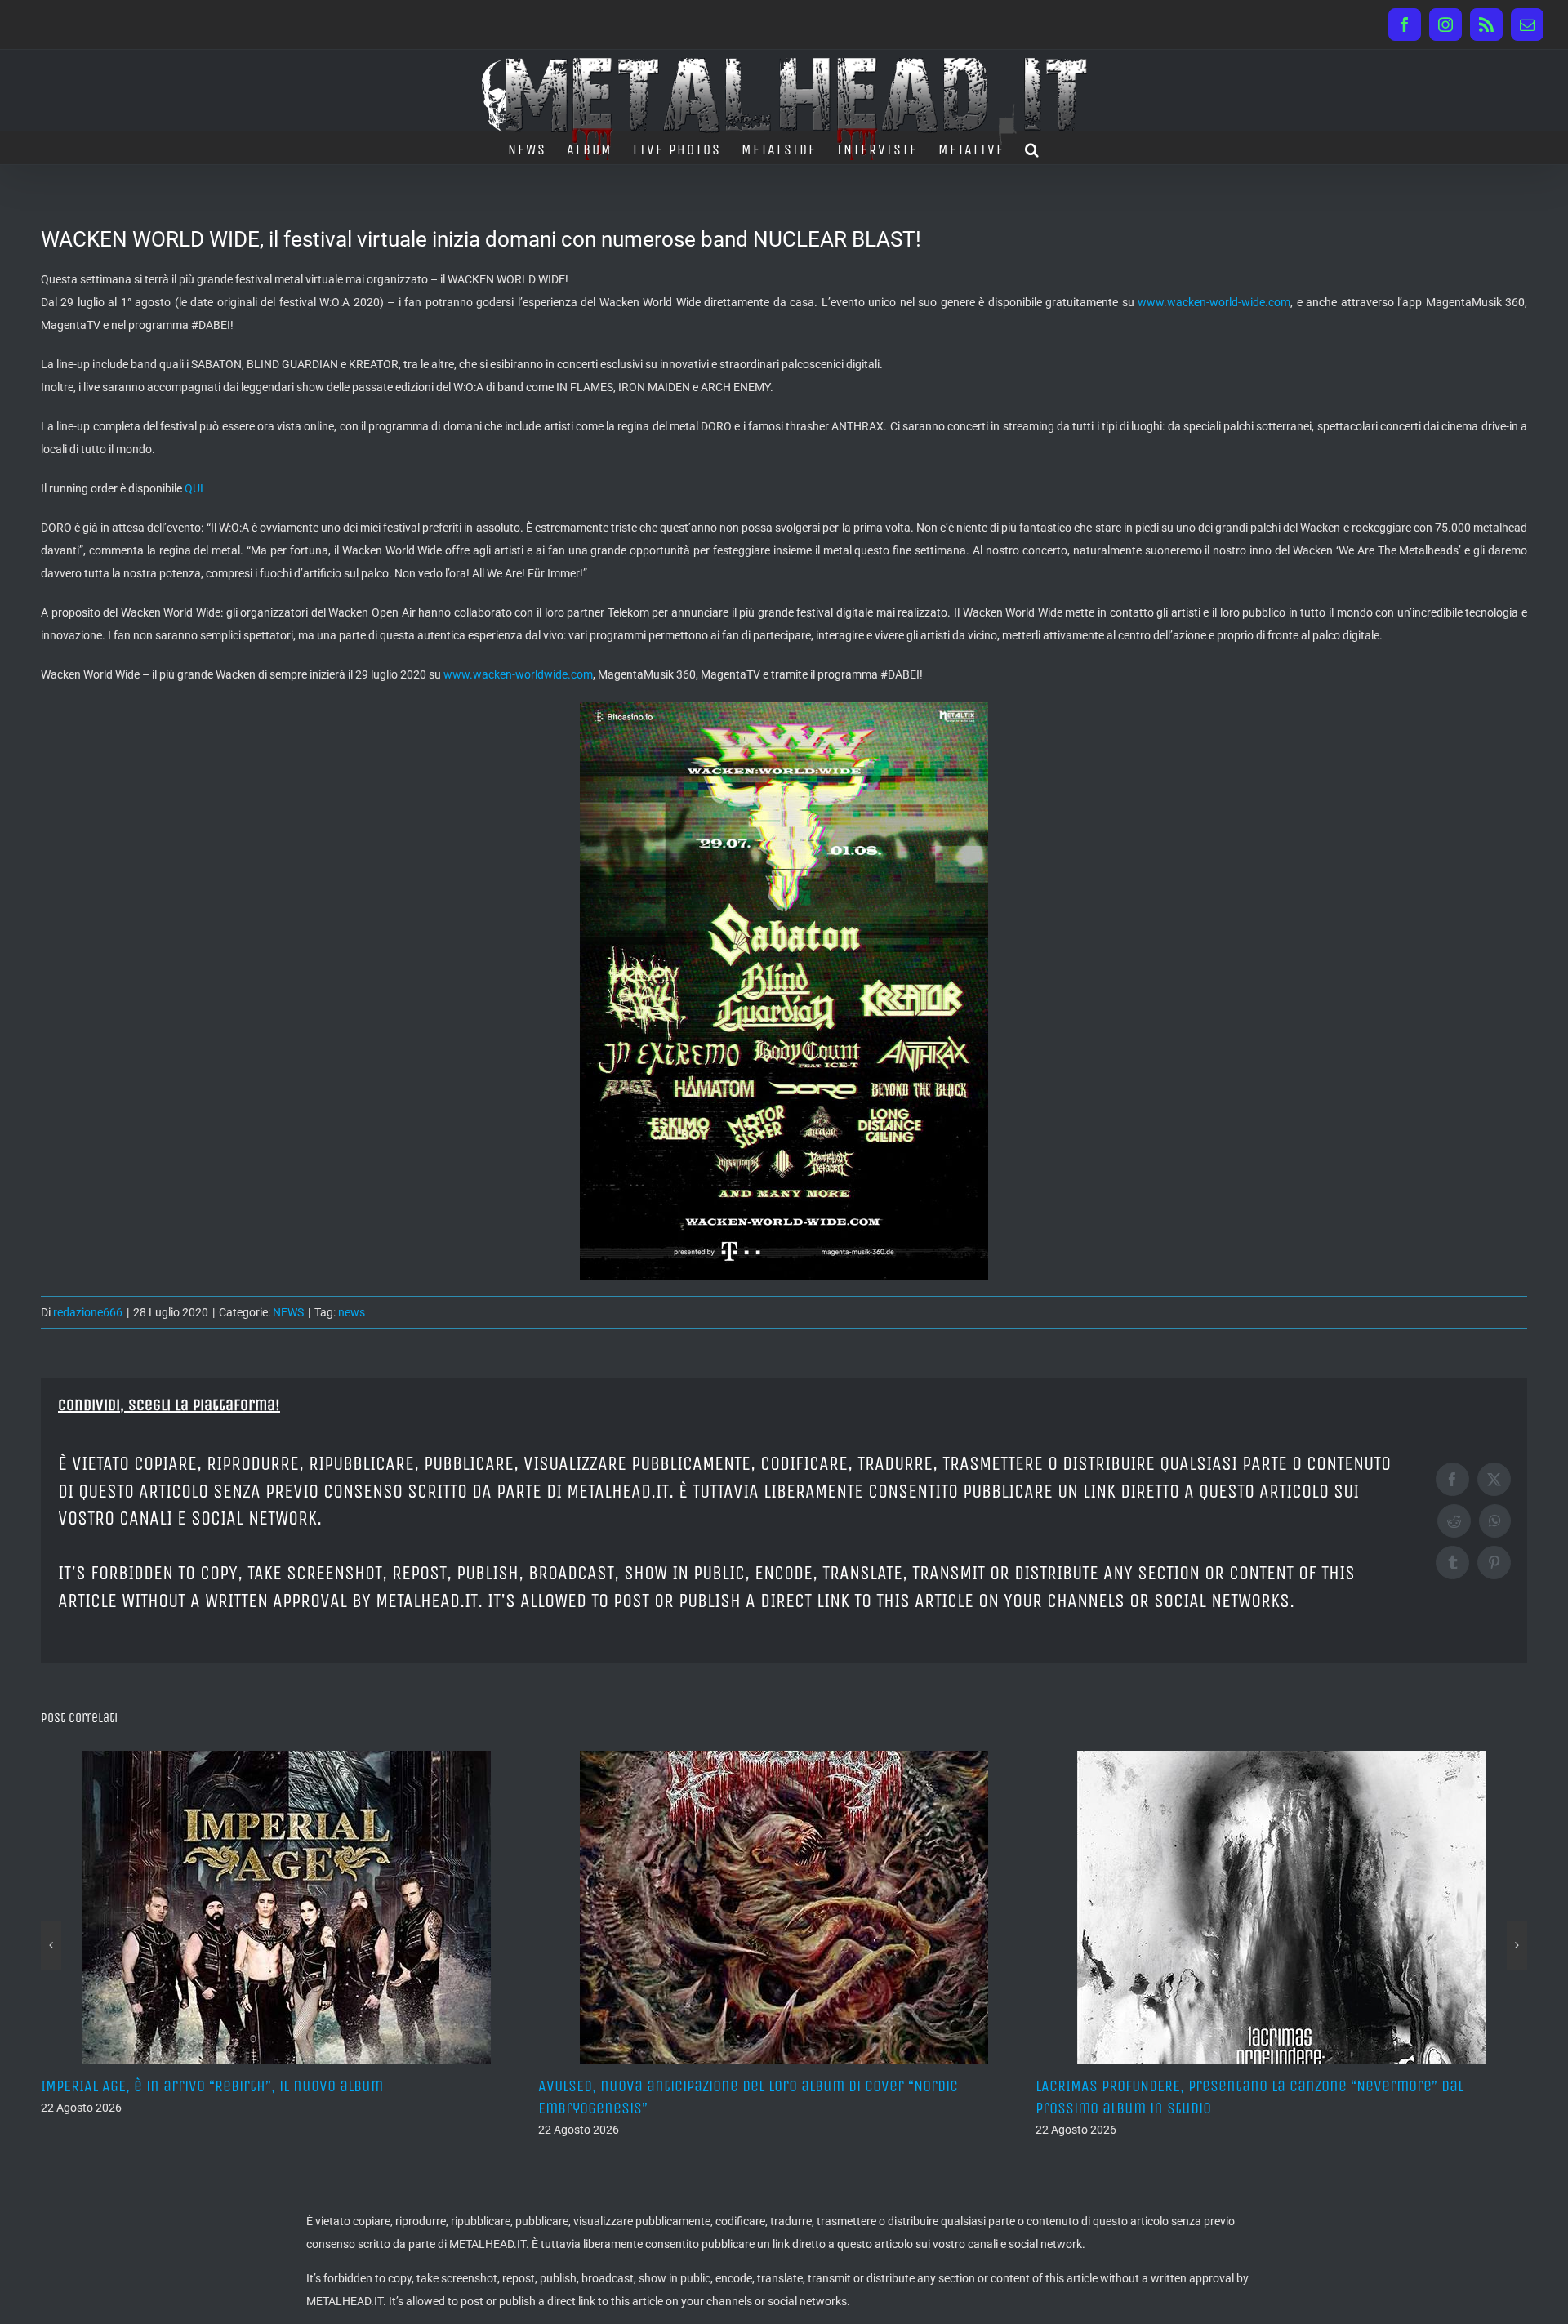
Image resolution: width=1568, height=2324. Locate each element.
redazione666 (88, 1312)
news (352, 1312)
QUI (194, 488)
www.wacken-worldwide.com (518, 674)
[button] (1033, 148)
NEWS (288, 1312)
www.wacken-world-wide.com (1214, 302)
